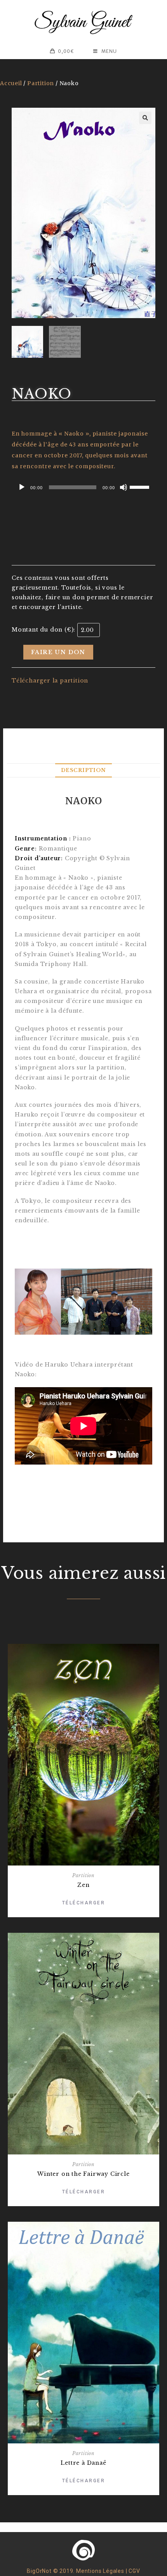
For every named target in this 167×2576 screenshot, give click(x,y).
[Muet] (124, 487)
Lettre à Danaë (83, 2463)
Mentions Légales (100, 2571)
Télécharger (84, 1903)
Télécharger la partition (50, 681)
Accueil (11, 83)
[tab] (83, 771)
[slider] (141, 486)
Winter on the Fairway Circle (83, 2174)
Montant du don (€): (43, 630)
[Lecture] (22, 487)
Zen (83, 1885)
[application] (83, 487)
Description (83, 770)
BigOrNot (39, 2571)
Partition (41, 83)
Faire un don (58, 652)
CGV (134, 2571)
